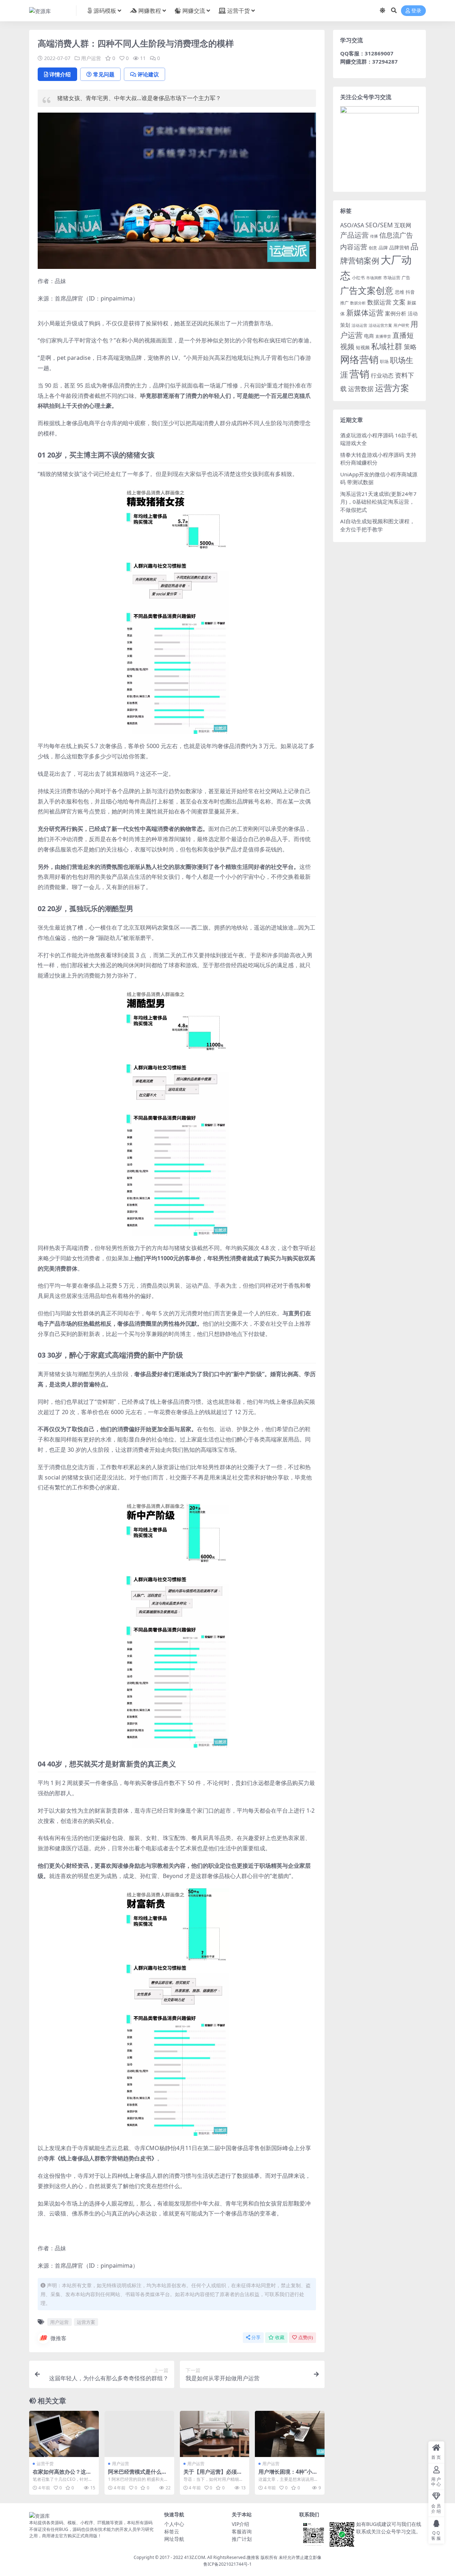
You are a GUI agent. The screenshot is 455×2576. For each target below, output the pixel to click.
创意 (373, 248)
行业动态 (382, 375)
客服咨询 (242, 2531)
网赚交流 (194, 11)
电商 (369, 336)
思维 (400, 292)
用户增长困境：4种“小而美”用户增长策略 (288, 2475)
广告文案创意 (367, 290)
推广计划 (242, 2539)
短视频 (363, 347)
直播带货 (383, 336)
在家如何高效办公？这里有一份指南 (62, 2475)
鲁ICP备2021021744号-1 (227, 2564)
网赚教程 (150, 11)
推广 (344, 303)
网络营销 (359, 359)
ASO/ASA (352, 225)
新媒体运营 (365, 312)
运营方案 (86, 2322)
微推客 (58, 2338)
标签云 (172, 2531)
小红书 (358, 278)
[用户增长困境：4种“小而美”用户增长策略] (290, 2434)
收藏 (280, 2337)
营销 (359, 374)
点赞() (306, 2337)
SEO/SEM (379, 225)
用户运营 (91, 58)
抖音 (410, 292)
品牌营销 (399, 247)
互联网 (403, 225)
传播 (374, 236)
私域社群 (387, 346)
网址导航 (174, 2539)
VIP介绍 (240, 2524)
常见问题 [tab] (104, 74)
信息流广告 (396, 235)
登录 (416, 11)
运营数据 (361, 388)
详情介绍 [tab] (60, 74)
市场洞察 (374, 278)
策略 (410, 347)
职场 (384, 361)
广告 (406, 278)
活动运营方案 (380, 325)
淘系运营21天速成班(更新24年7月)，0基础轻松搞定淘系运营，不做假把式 (378, 502)
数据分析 (358, 303)
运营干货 (239, 11)
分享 (256, 2337)
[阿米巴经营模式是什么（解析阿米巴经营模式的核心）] (139, 2434)
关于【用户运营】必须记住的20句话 (213, 2475)
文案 (399, 302)
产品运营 (354, 235)
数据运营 (379, 302)
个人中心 (174, 2524)
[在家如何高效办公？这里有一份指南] (64, 2434)
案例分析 (396, 313)
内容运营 (354, 247)
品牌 (383, 248)
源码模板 (105, 11)
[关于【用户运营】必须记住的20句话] (215, 2434)
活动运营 (359, 325)
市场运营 (392, 278)
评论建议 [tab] (148, 74)
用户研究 (401, 325)
